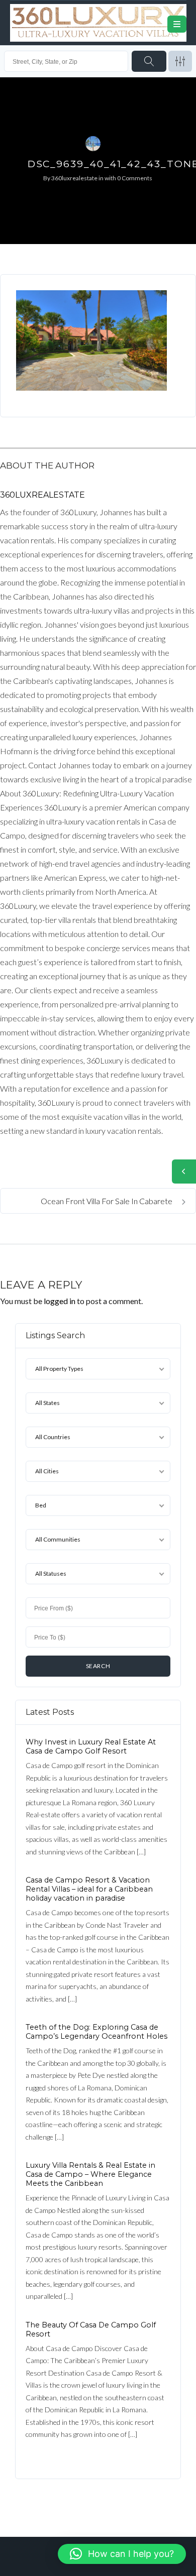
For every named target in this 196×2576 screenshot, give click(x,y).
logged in (60, 1301)
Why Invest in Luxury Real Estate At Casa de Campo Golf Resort (91, 1746)
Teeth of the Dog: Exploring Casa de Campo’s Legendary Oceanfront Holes (96, 2032)
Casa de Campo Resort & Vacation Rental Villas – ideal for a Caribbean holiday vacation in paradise (89, 1889)
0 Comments (135, 178)
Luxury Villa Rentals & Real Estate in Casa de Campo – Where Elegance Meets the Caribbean (90, 2174)
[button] (122, 2554)
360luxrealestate (74, 178)
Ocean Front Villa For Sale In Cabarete (107, 1201)
